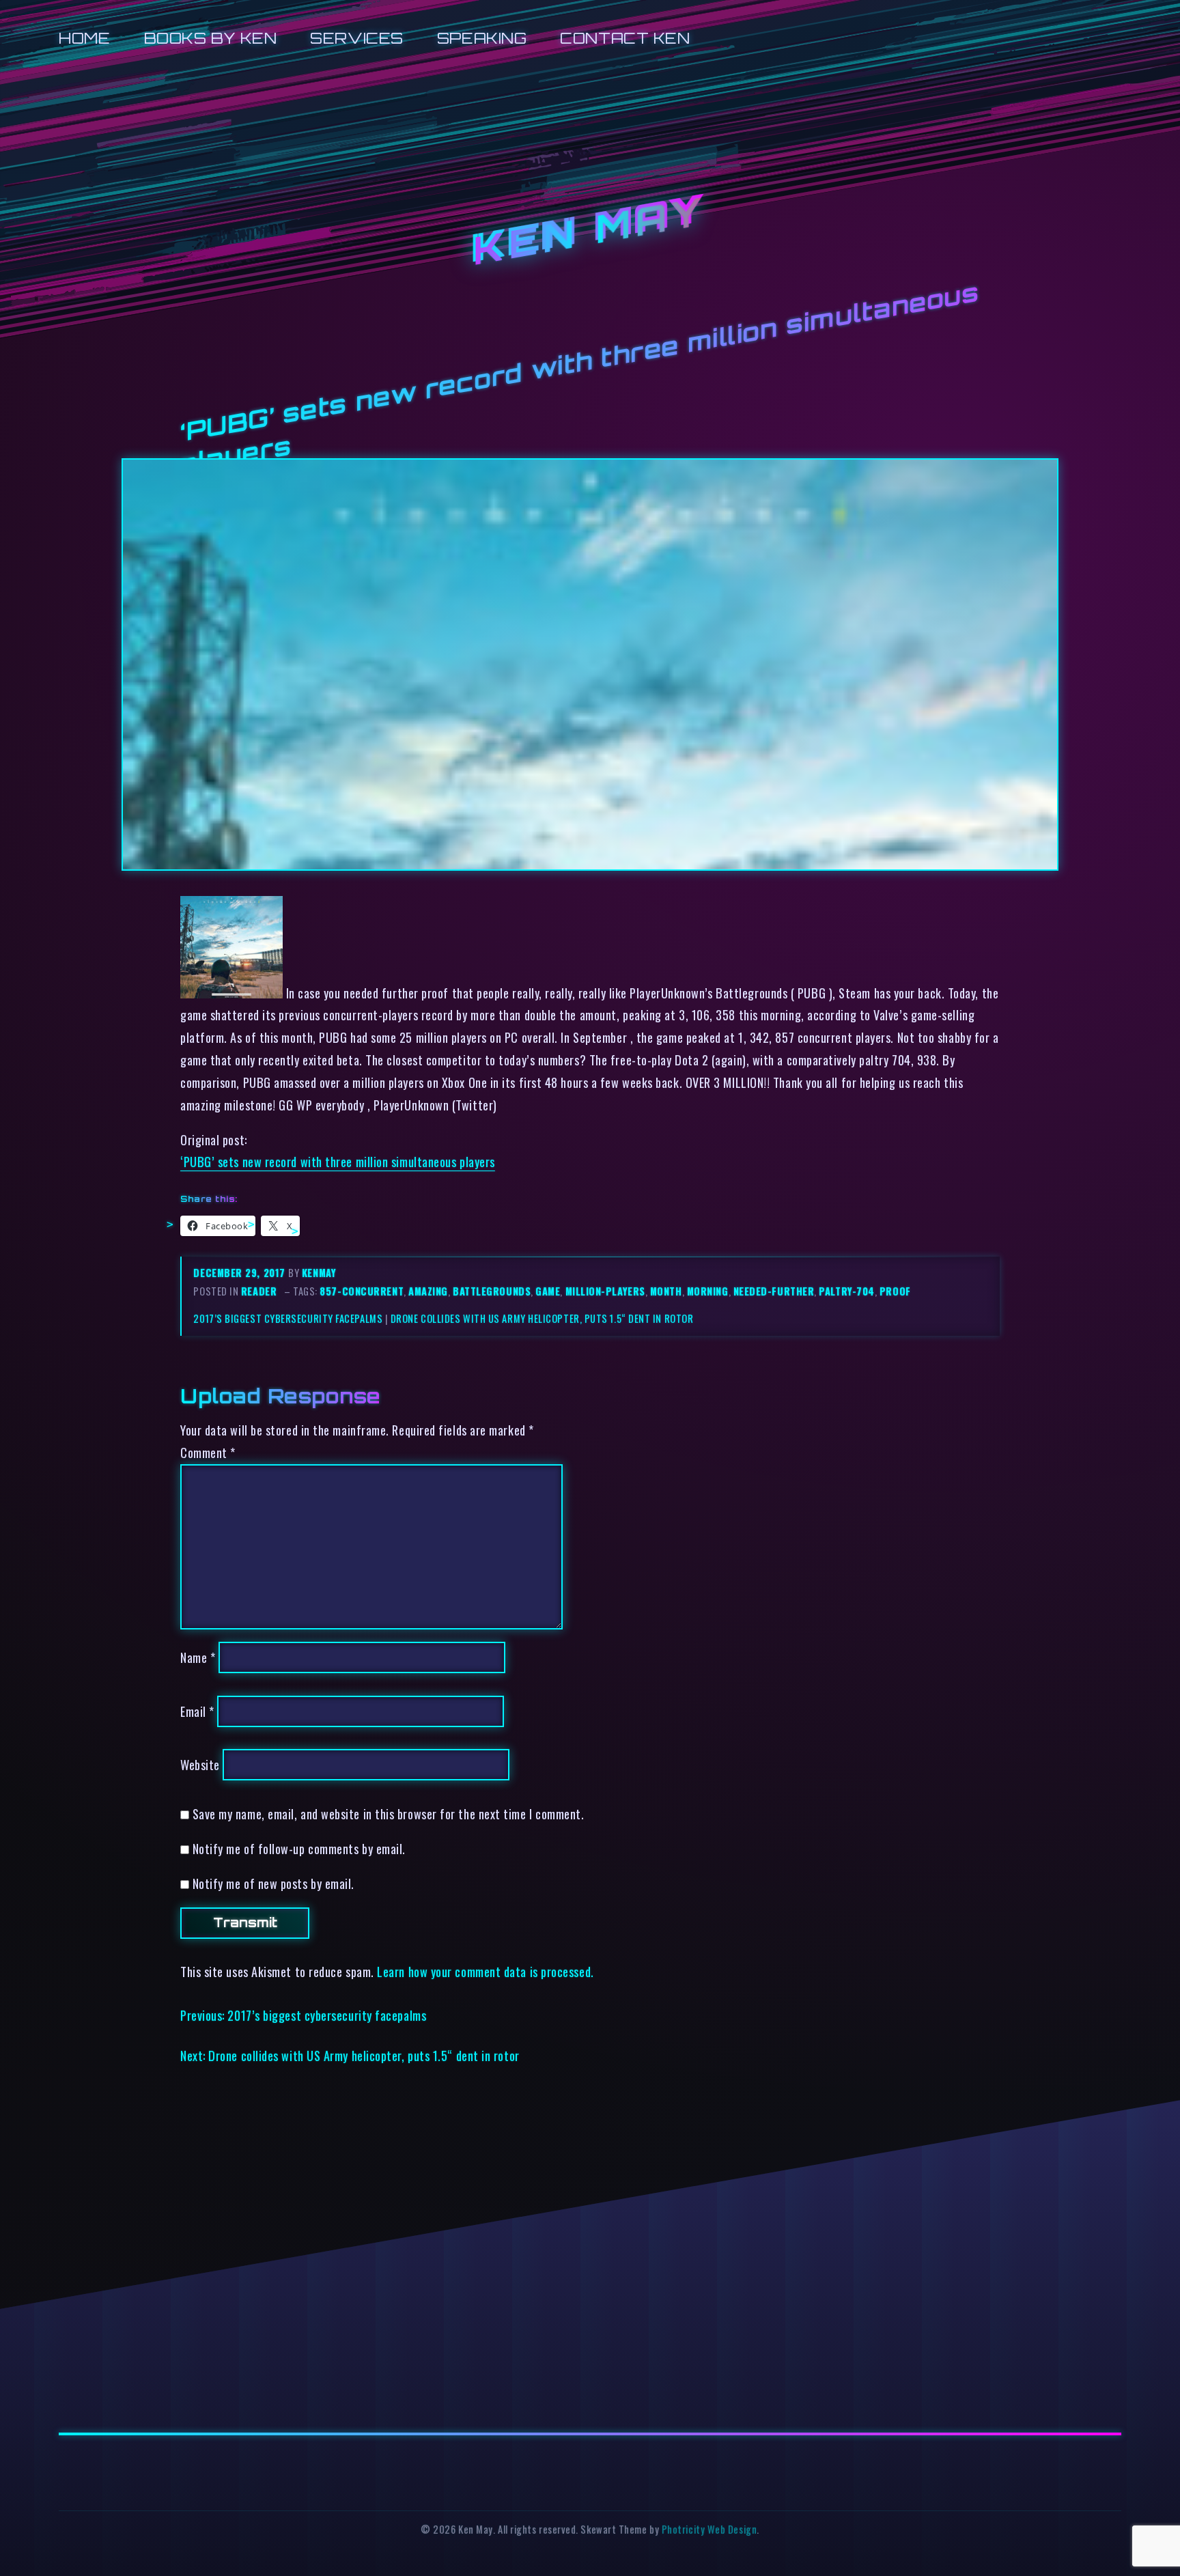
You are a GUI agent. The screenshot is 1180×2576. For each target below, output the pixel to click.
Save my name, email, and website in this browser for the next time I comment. (389, 1814)
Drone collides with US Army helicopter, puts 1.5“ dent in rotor (542, 1318)
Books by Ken (211, 38)
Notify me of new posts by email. (273, 1883)
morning (708, 1291)
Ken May (590, 231)
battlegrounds (492, 1291)
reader (259, 1291)
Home (84, 38)
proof (895, 1291)
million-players (605, 1291)
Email (197, 1711)
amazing (428, 1291)
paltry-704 (846, 1291)
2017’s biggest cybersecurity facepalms (288, 1318)
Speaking (482, 38)
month (666, 1291)
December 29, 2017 (241, 1273)
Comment (208, 1452)
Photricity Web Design (709, 2529)
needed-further (774, 1291)
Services (356, 38)
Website (200, 1764)
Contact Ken (625, 38)
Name (198, 1657)
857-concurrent (362, 1291)
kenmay (319, 1273)
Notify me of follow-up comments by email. (299, 1848)
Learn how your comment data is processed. (485, 1971)
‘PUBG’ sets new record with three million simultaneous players (338, 1161)
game (548, 1291)
